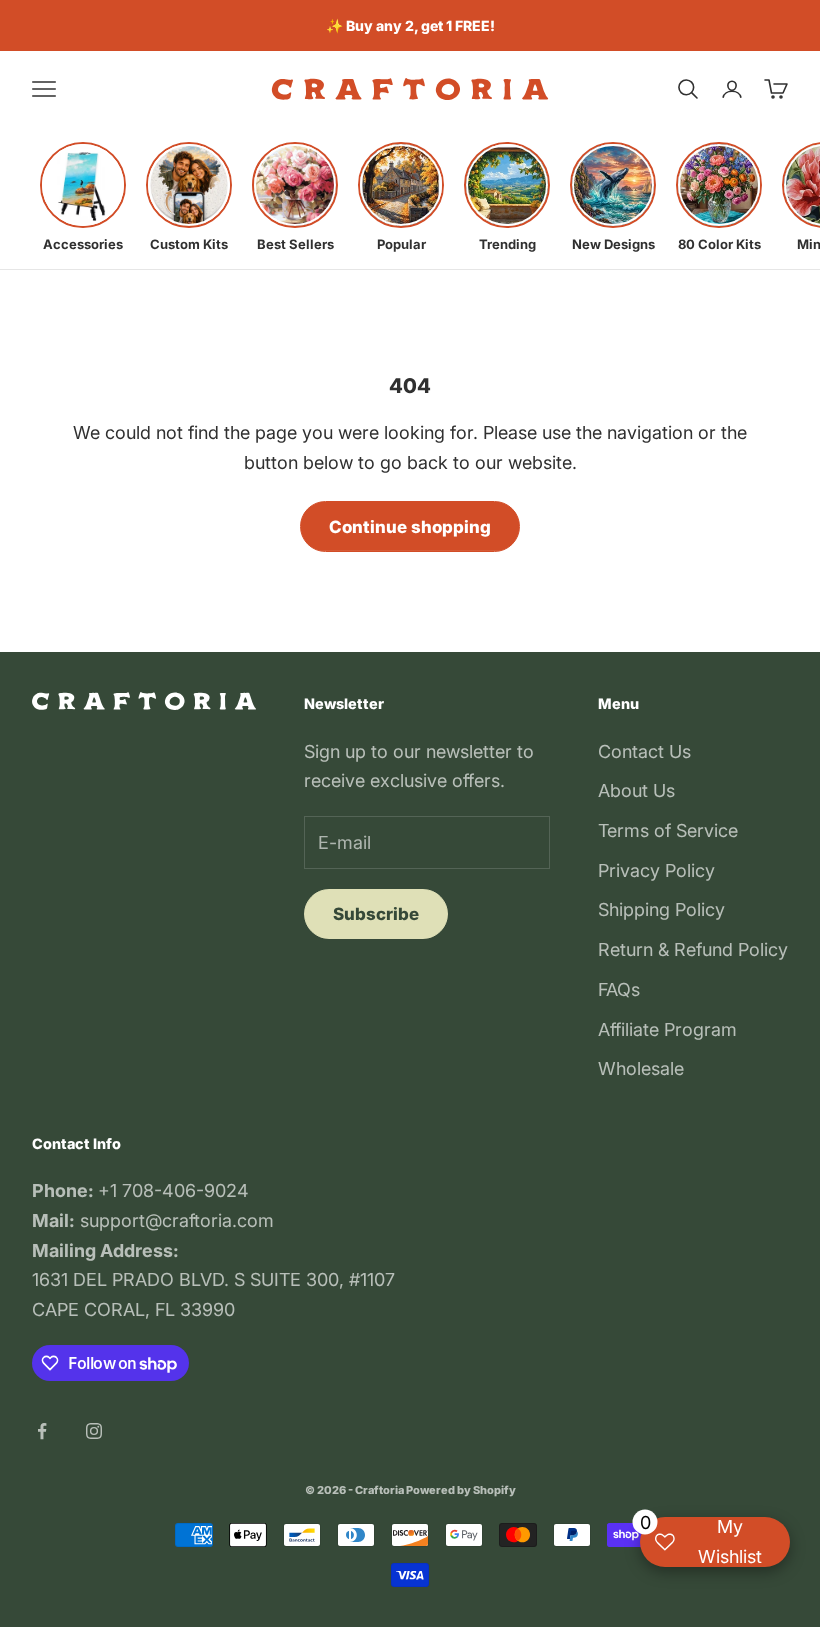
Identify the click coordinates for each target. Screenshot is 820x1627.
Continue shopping (410, 527)
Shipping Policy (661, 909)
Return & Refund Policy (693, 949)
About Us (636, 790)
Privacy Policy (656, 870)
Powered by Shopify (461, 1490)
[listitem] (83, 197)
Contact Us (644, 751)
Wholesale (641, 1068)
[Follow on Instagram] (94, 1431)
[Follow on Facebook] (42, 1431)
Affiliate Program (667, 1029)
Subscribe (376, 914)
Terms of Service (668, 830)
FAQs (619, 989)
